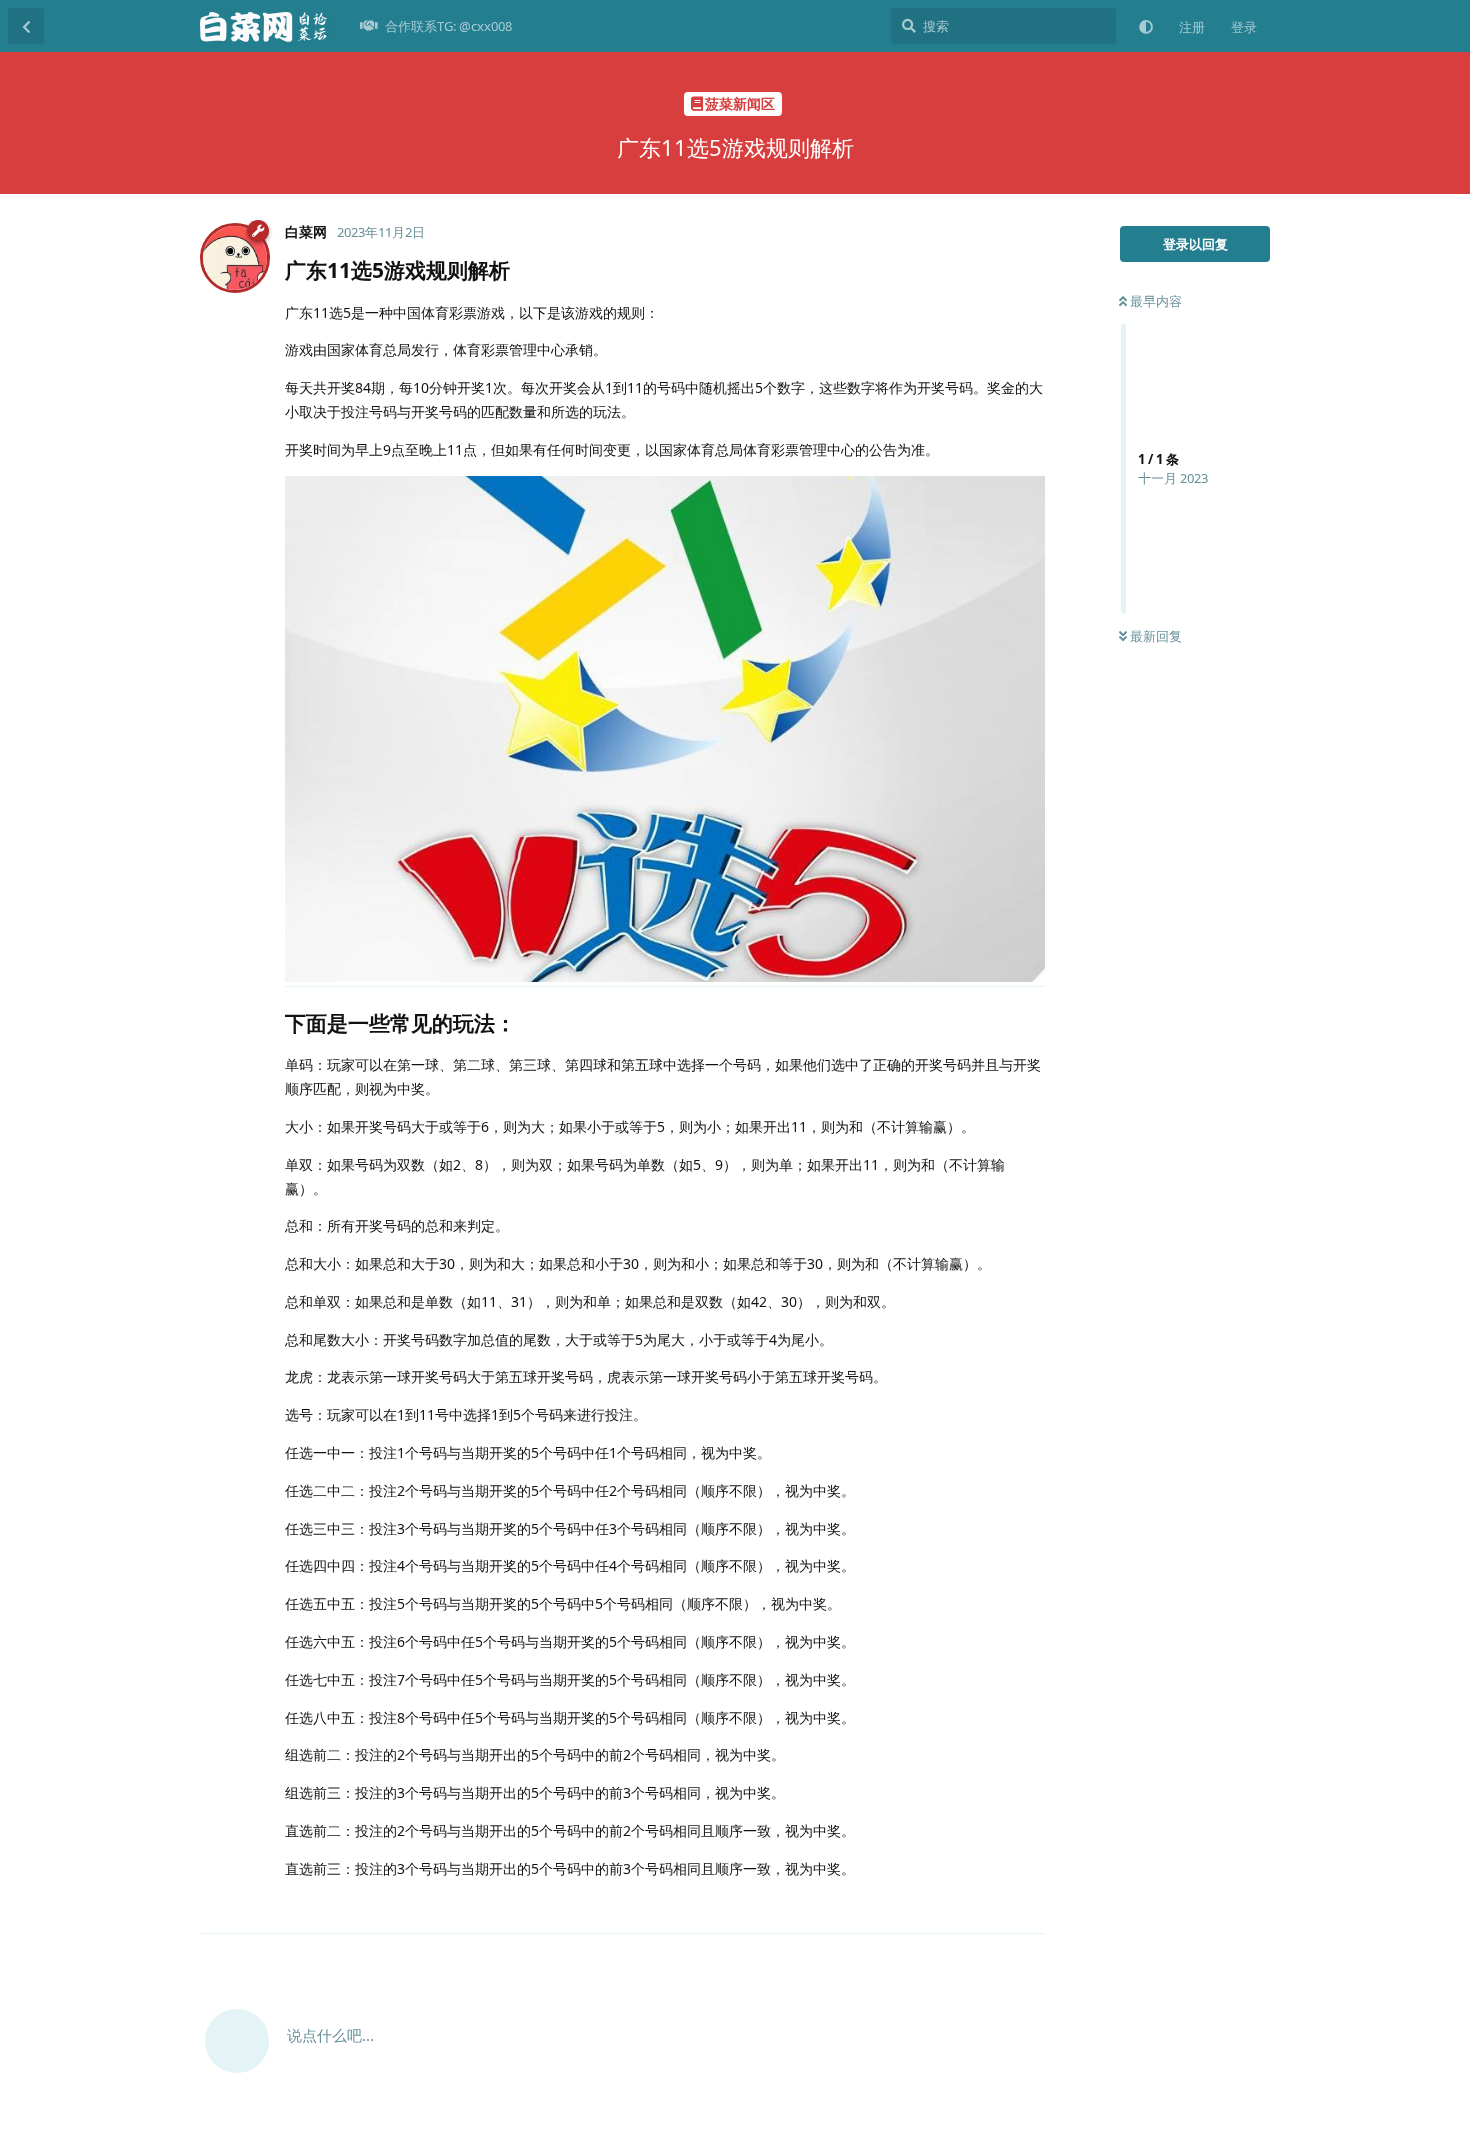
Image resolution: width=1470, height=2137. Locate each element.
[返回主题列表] (26, 26)
